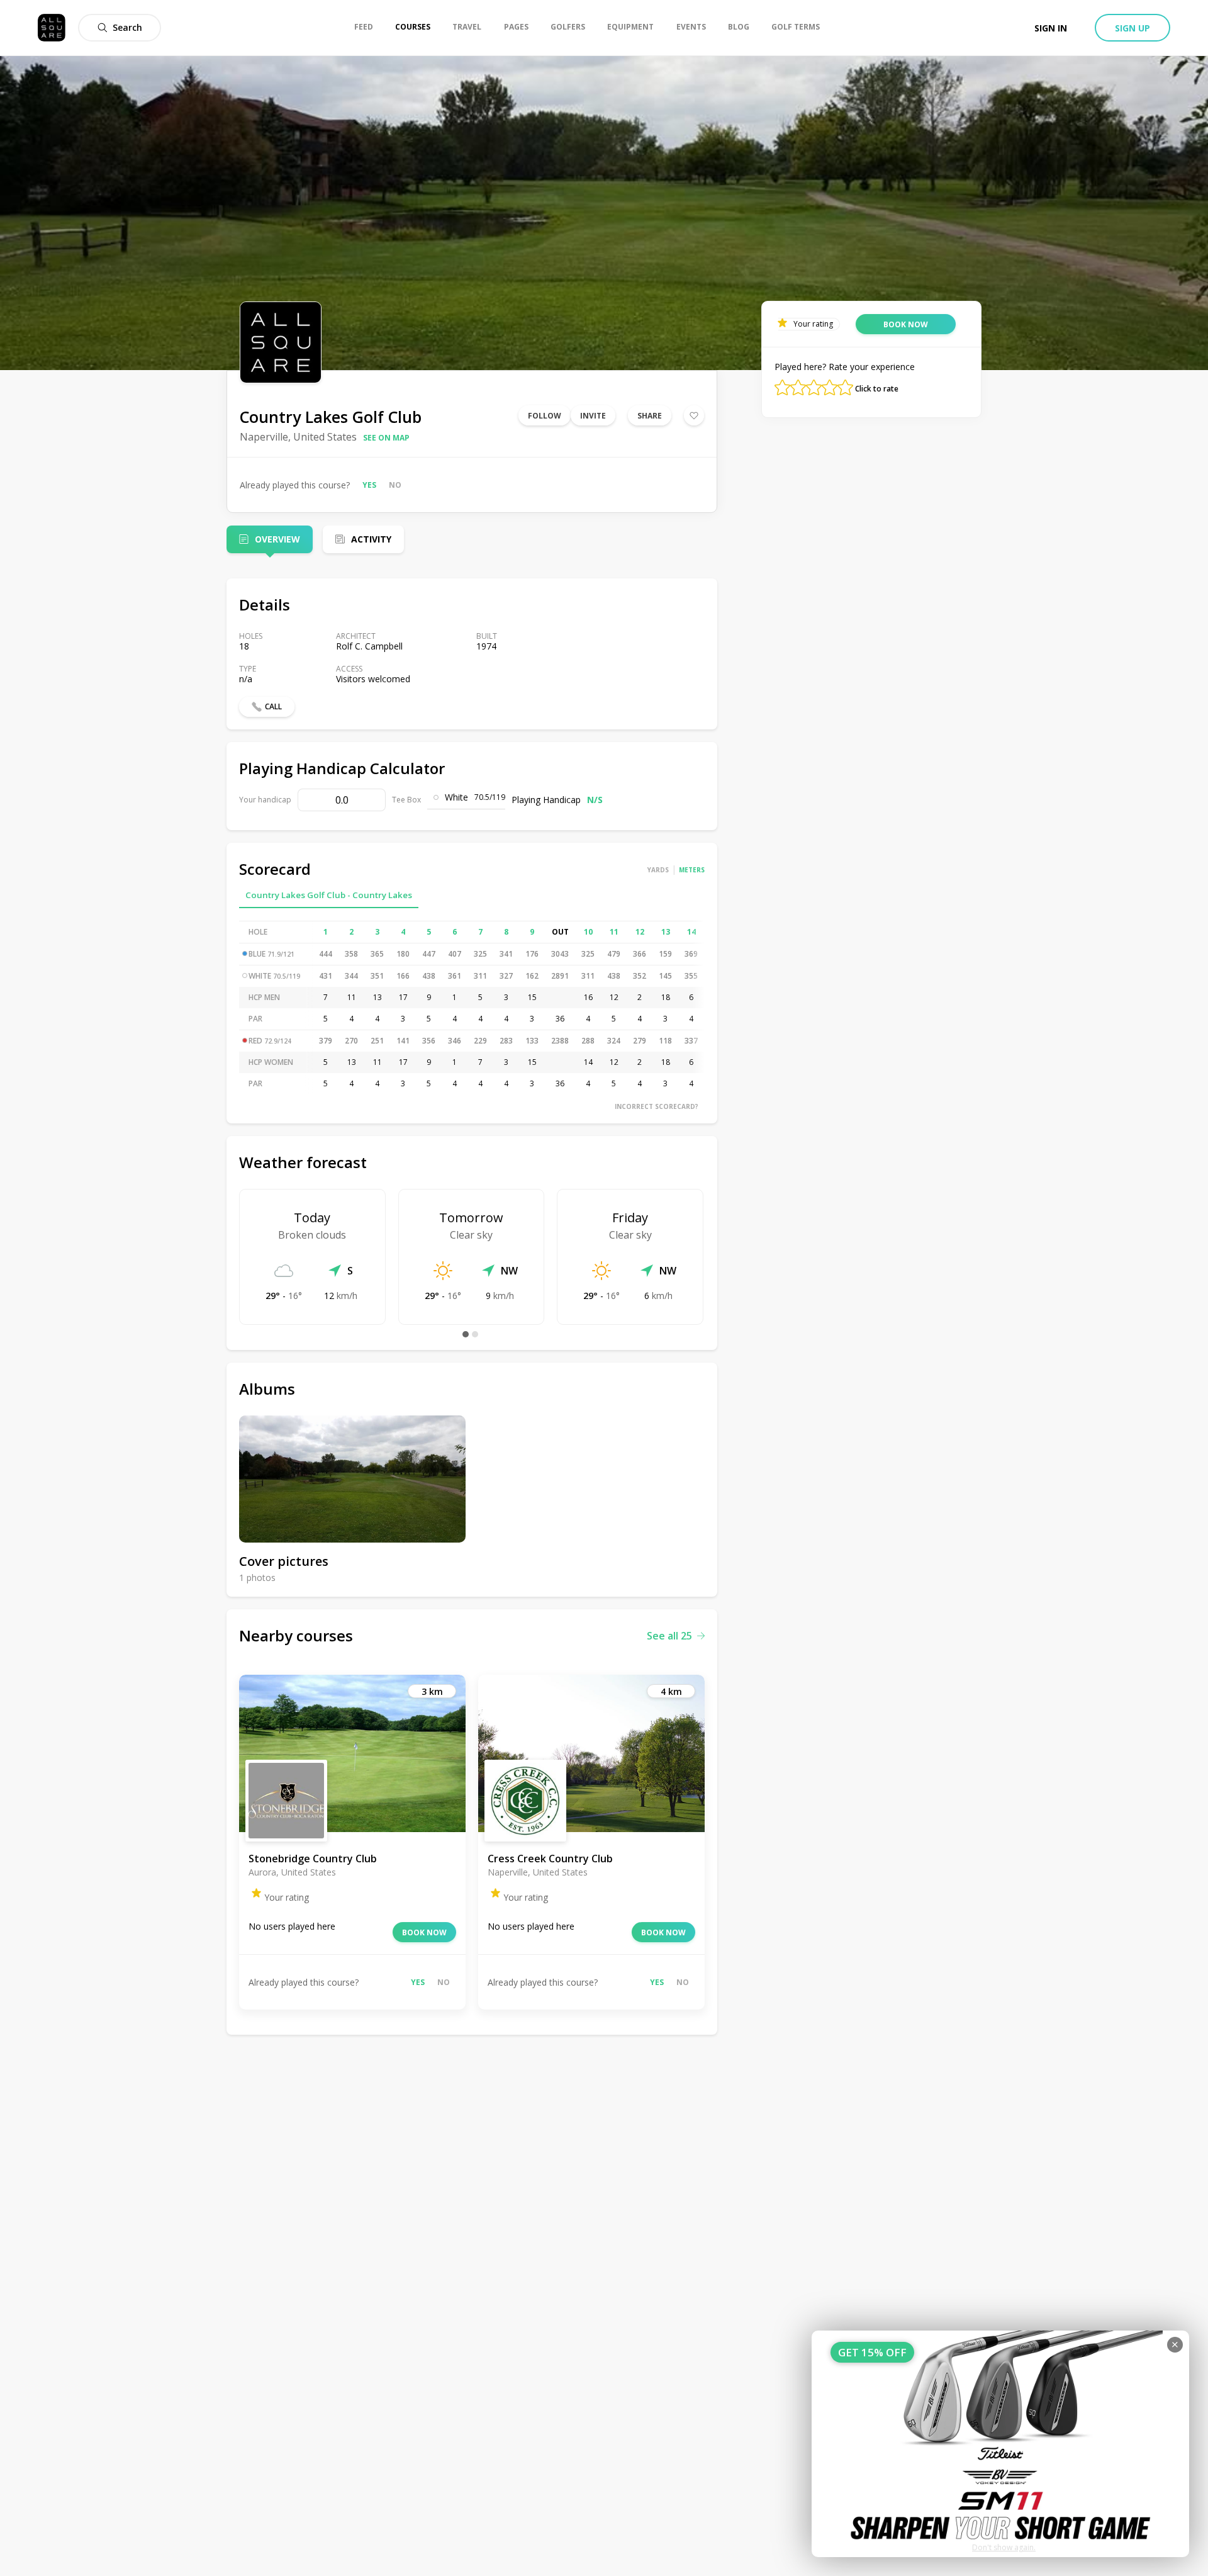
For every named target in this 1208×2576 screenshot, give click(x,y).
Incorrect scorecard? (657, 1106)
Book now (424, 1932)
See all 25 (669, 1636)
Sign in (1051, 28)
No (395, 485)
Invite (593, 416)
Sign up (1132, 28)
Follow (545, 416)
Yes (369, 485)
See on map (386, 438)
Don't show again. (1004, 2547)
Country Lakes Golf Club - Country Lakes (329, 895)
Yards (658, 870)
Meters (692, 870)
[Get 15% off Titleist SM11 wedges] (1000, 2444)
